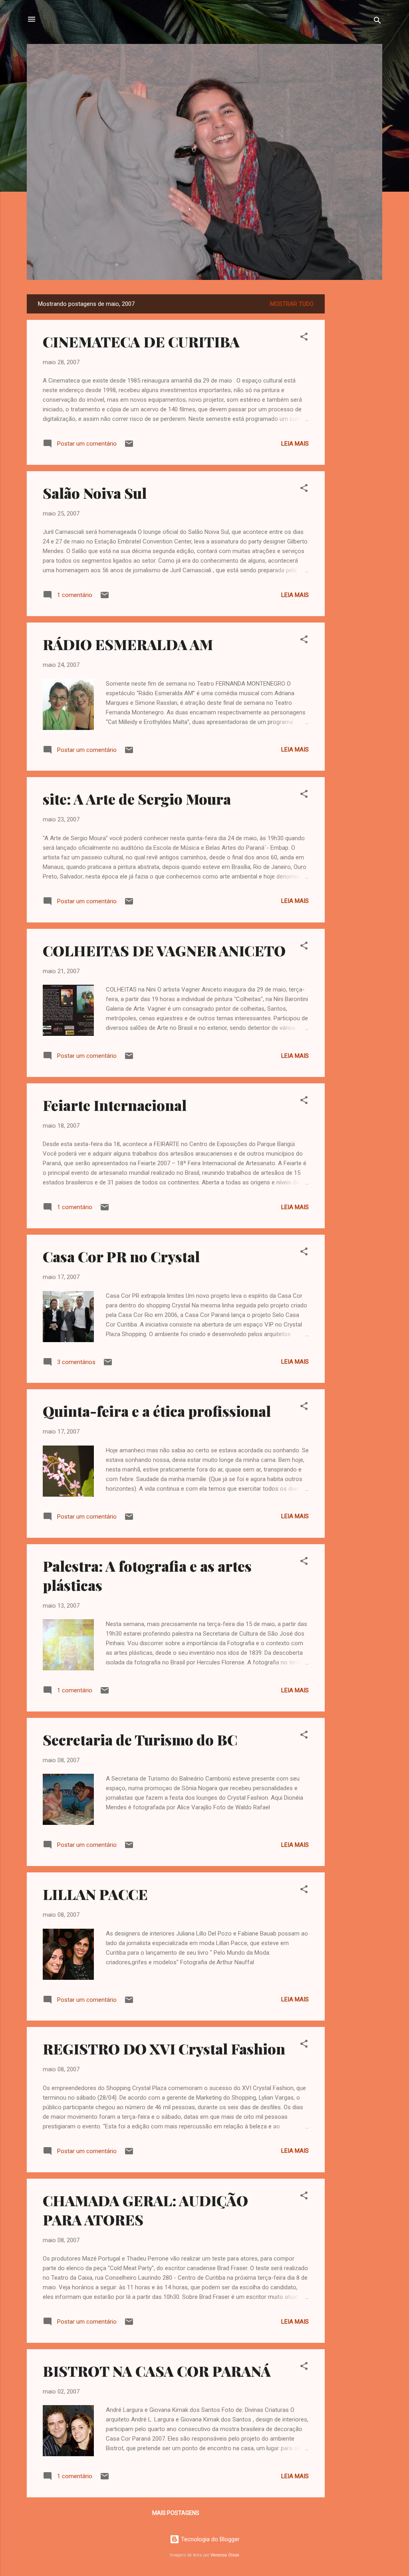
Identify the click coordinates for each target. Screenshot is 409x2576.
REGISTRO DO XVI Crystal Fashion (164, 2049)
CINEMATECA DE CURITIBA (141, 341)
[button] (304, 338)
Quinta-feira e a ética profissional (157, 1411)
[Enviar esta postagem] (129, 446)
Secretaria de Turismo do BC (140, 1739)
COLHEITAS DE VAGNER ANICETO (164, 950)
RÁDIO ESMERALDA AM (128, 644)
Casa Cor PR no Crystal (121, 1256)
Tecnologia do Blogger (209, 2539)
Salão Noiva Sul (95, 493)
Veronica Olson (225, 2555)
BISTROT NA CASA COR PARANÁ (157, 2371)
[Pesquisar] (377, 22)
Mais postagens (176, 2513)
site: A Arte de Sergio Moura (137, 799)
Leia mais (295, 444)
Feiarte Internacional (115, 1105)
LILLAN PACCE (95, 1894)
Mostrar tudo (292, 304)
